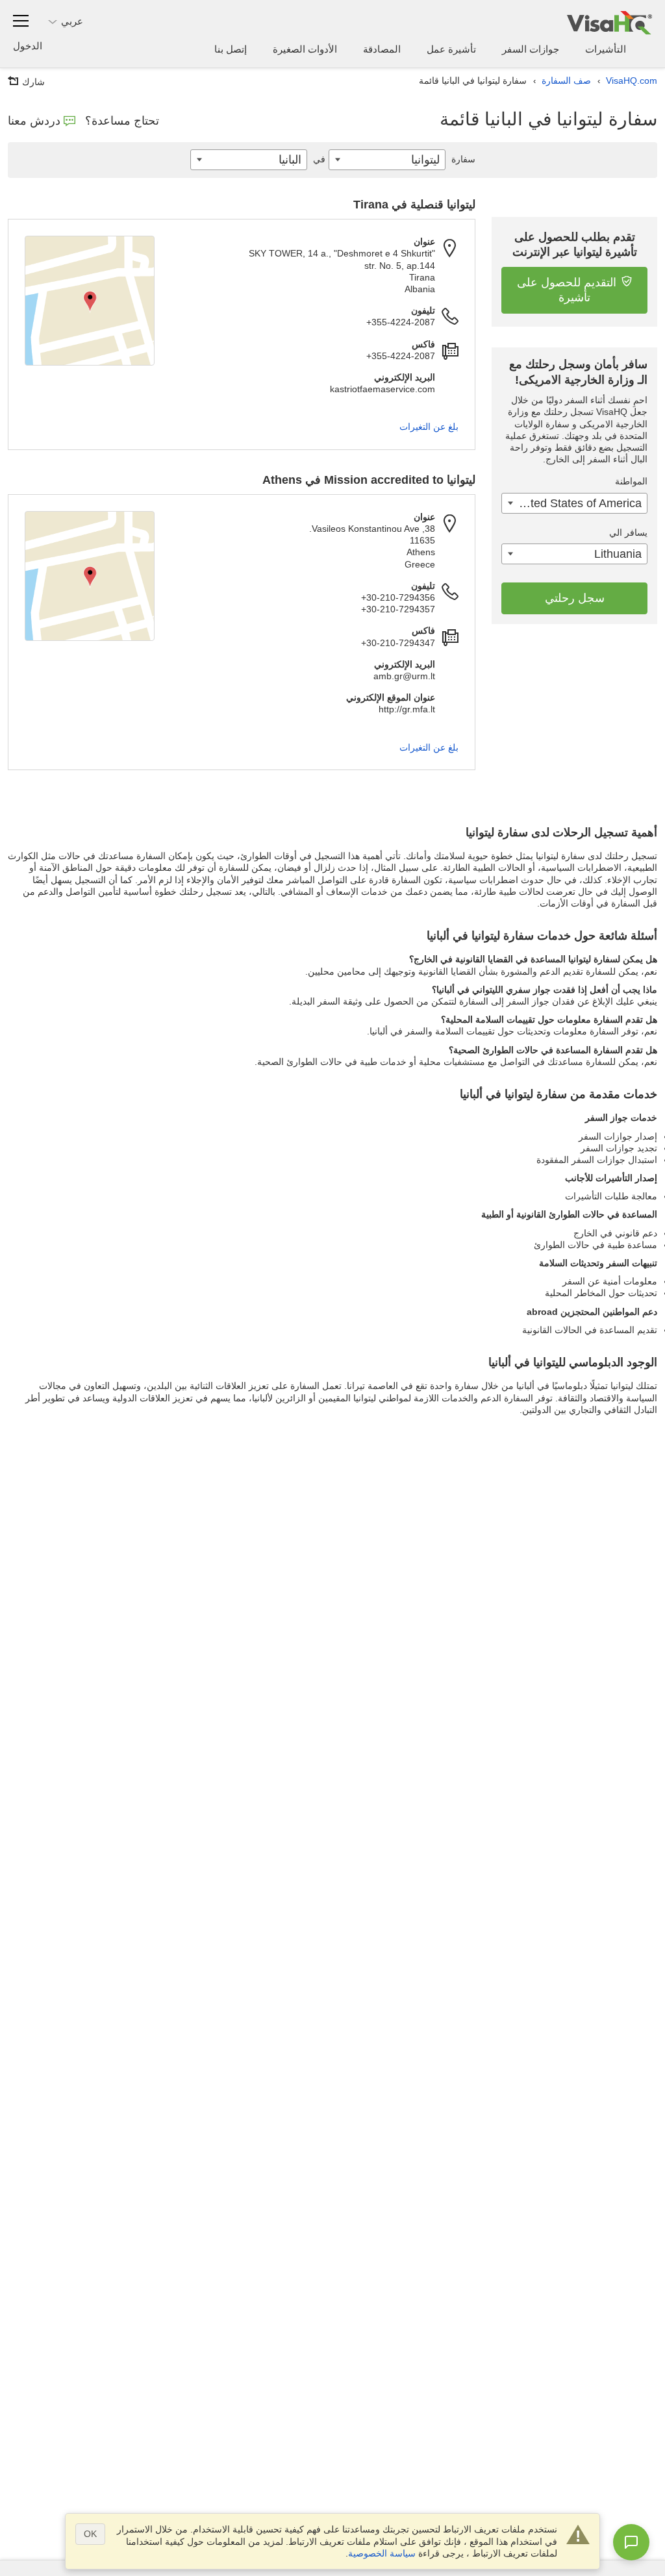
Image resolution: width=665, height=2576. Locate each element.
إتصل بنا (231, 49)
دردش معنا (34, 121)
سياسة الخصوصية (382, 2553)
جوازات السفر (531, 49)
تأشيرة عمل (451, 49)
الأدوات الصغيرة (305, 49)
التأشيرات (606, 49)
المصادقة (382, 49)
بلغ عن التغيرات (429, 427)
